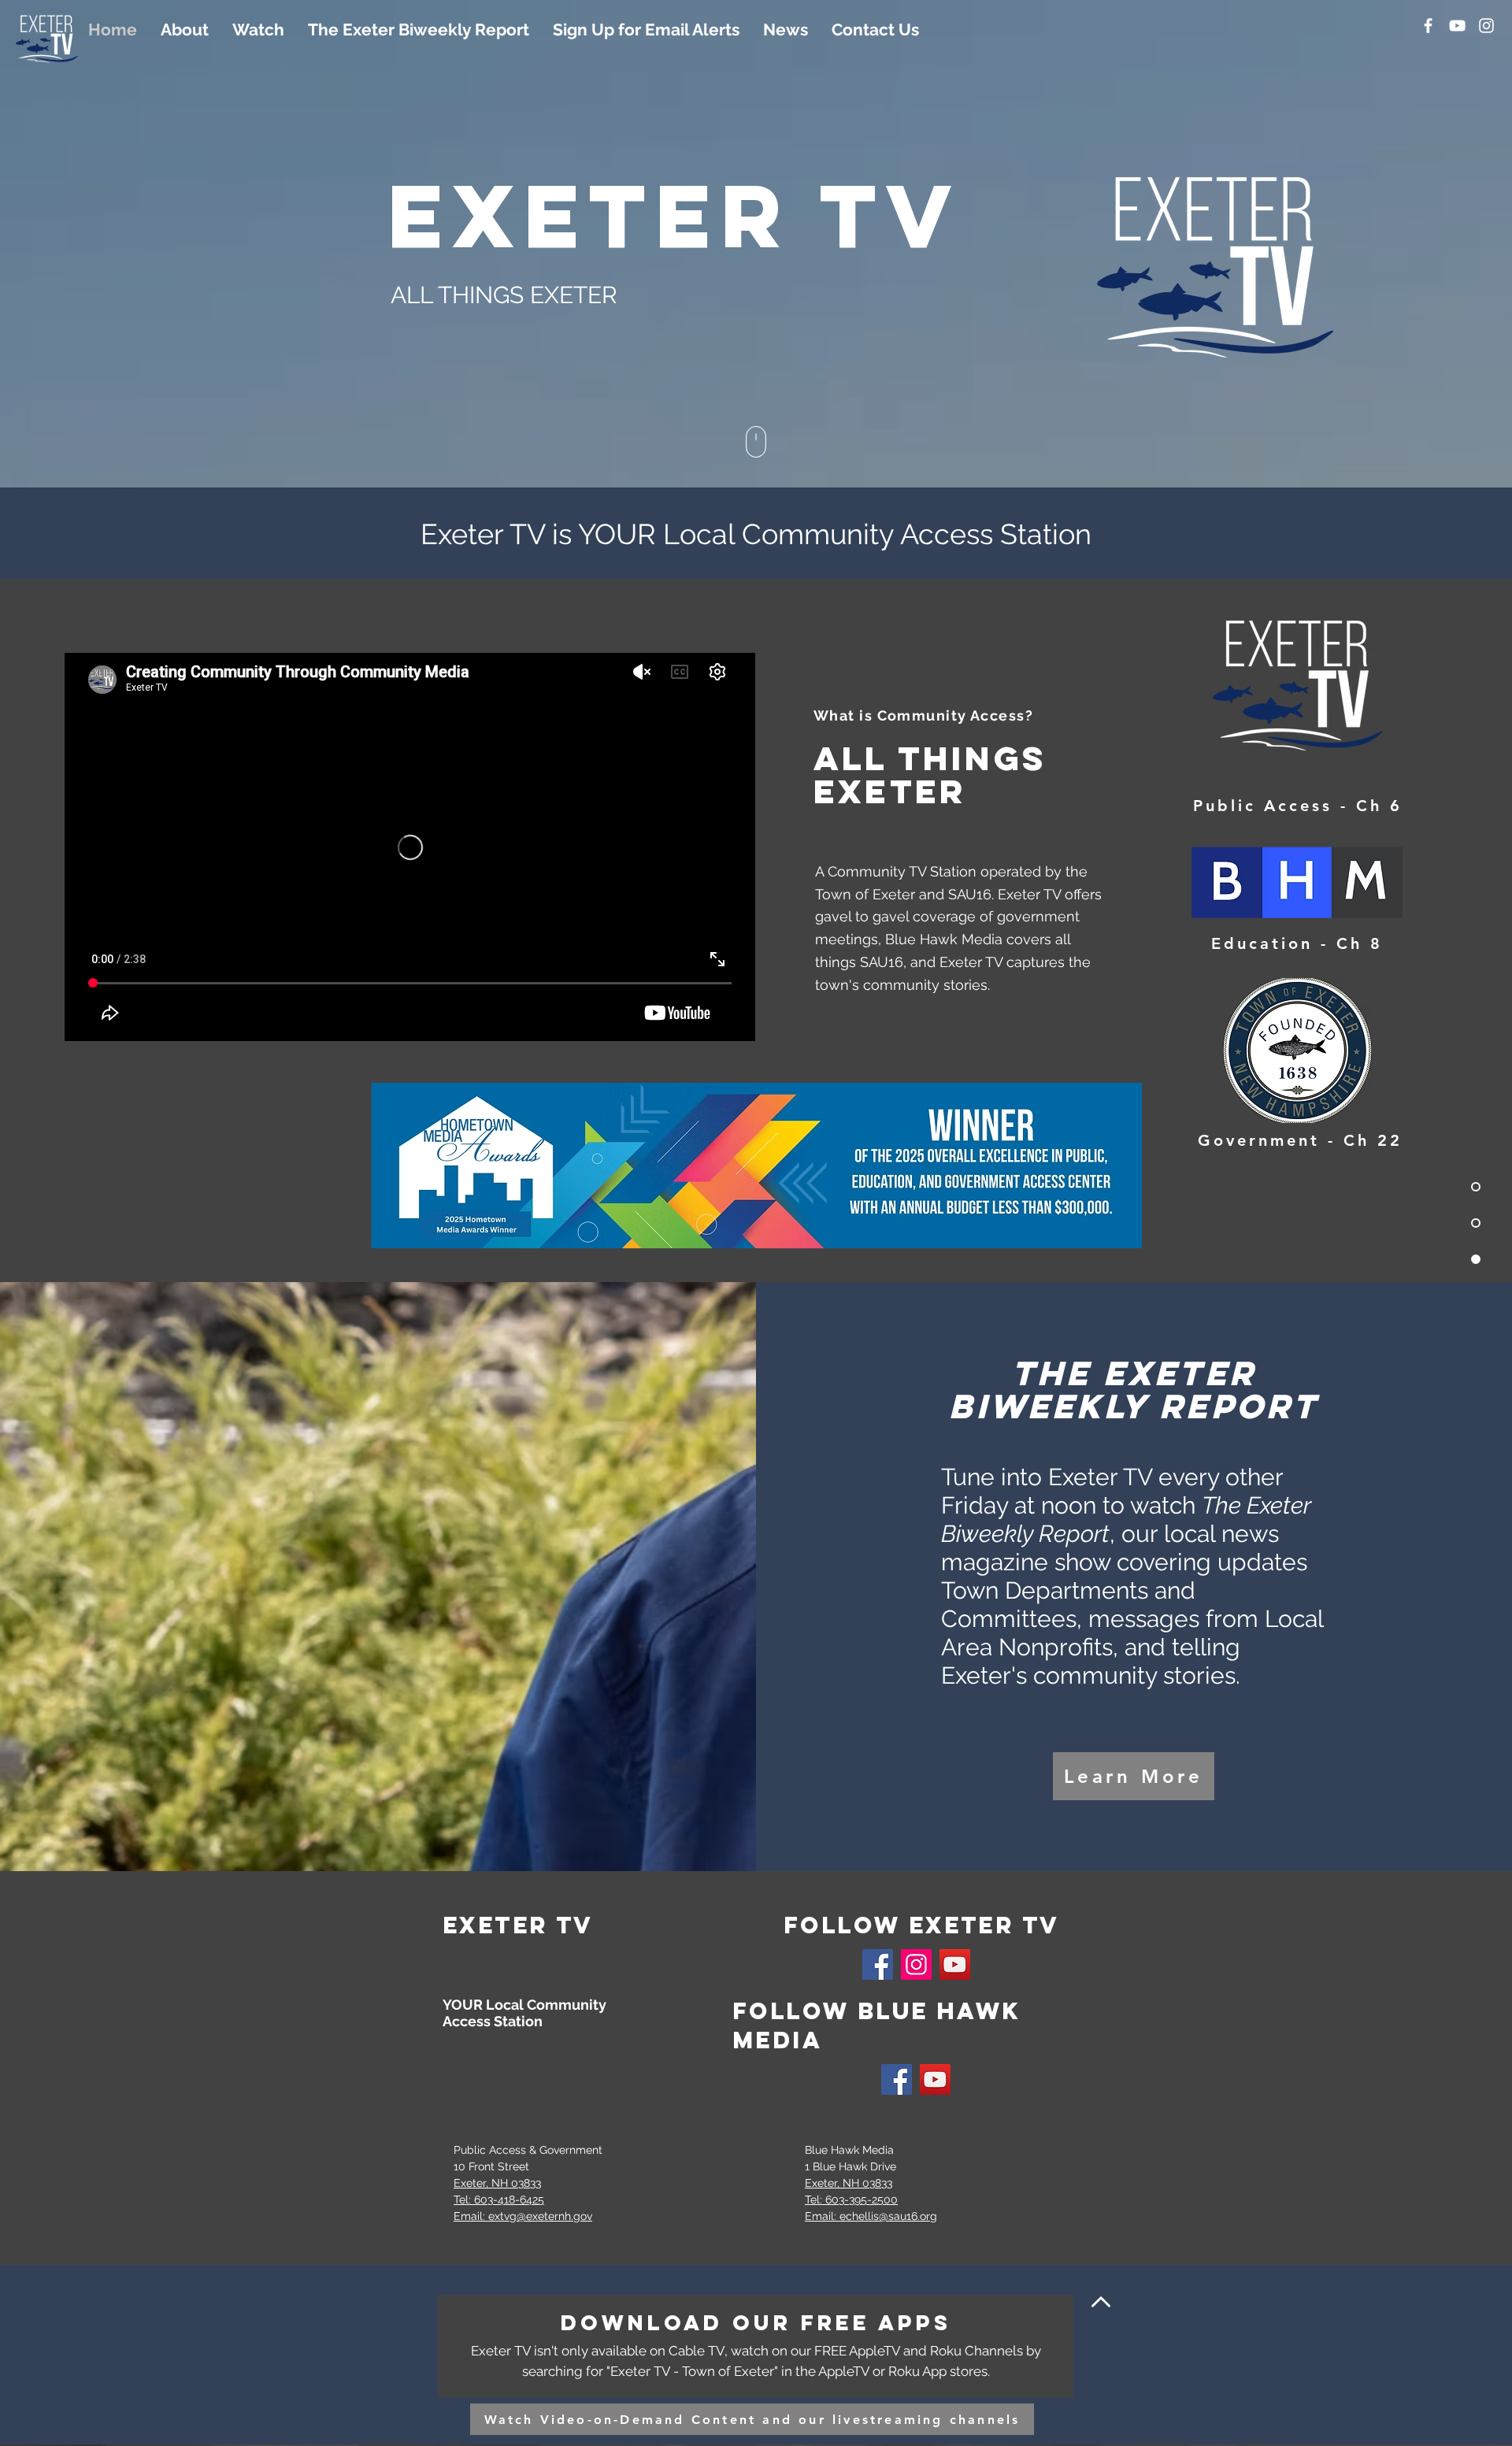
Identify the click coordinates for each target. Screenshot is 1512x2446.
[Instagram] (1486, 26)
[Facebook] (1428, 26)
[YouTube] (1457, 26)
